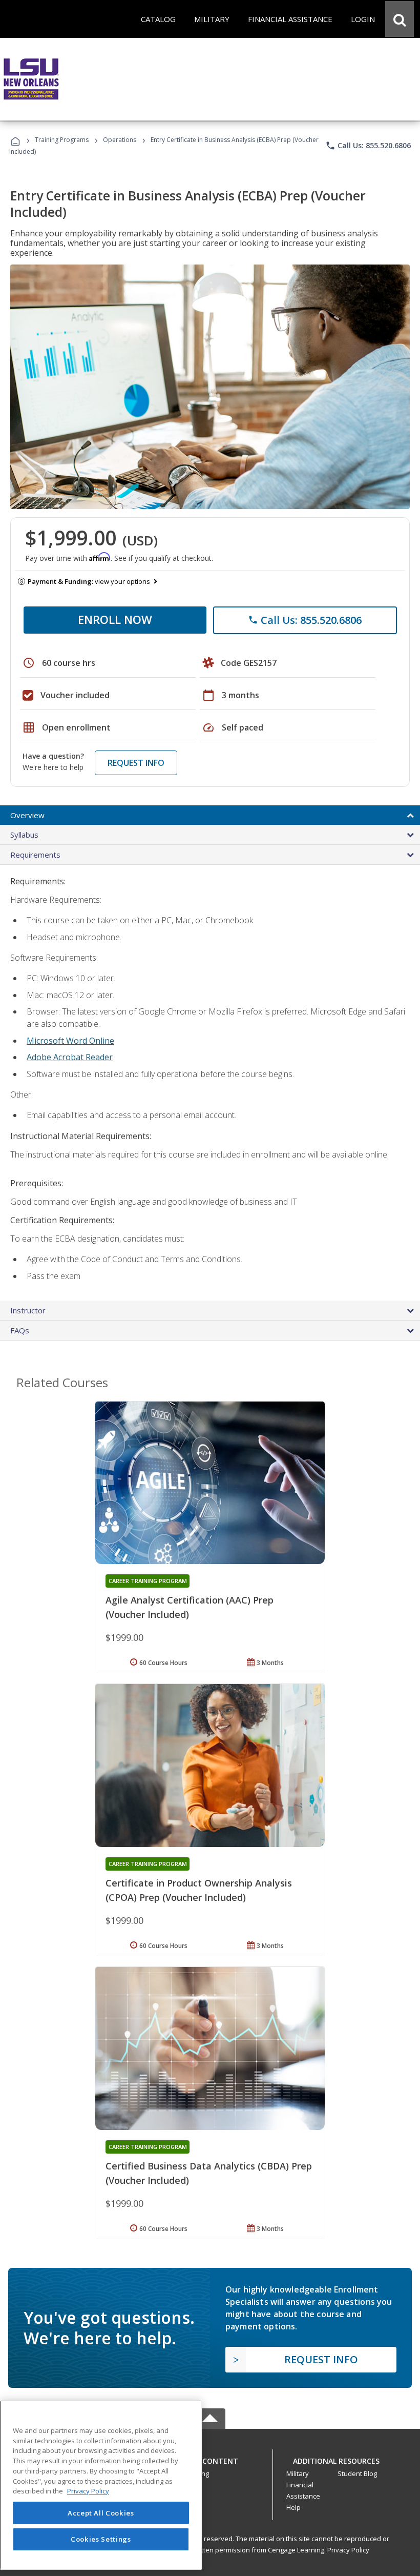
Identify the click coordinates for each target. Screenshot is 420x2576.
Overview (27, 815)
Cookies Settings (101, 2539)
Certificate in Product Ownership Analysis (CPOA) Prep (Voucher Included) (199, 1890)
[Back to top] (210, 2458)
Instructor (28, 1310)
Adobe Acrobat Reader (70, 1057)
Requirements (35, 855)
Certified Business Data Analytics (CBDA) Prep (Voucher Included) (209, 2173)
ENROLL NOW (115, 619)
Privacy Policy (348, 2550)
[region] (101, 2485)
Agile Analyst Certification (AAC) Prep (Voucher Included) (190, 1607)
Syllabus (24, 835)
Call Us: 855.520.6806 (368, 146)
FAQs (20, 1330)
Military (298, 2473)
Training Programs (62, 140)
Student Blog (357, 2473)
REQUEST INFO (136, 763)
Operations (120, 140)
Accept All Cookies (101, 2513)
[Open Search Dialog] (400, 19)
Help (293, 2507)
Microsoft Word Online (70, 1041)
